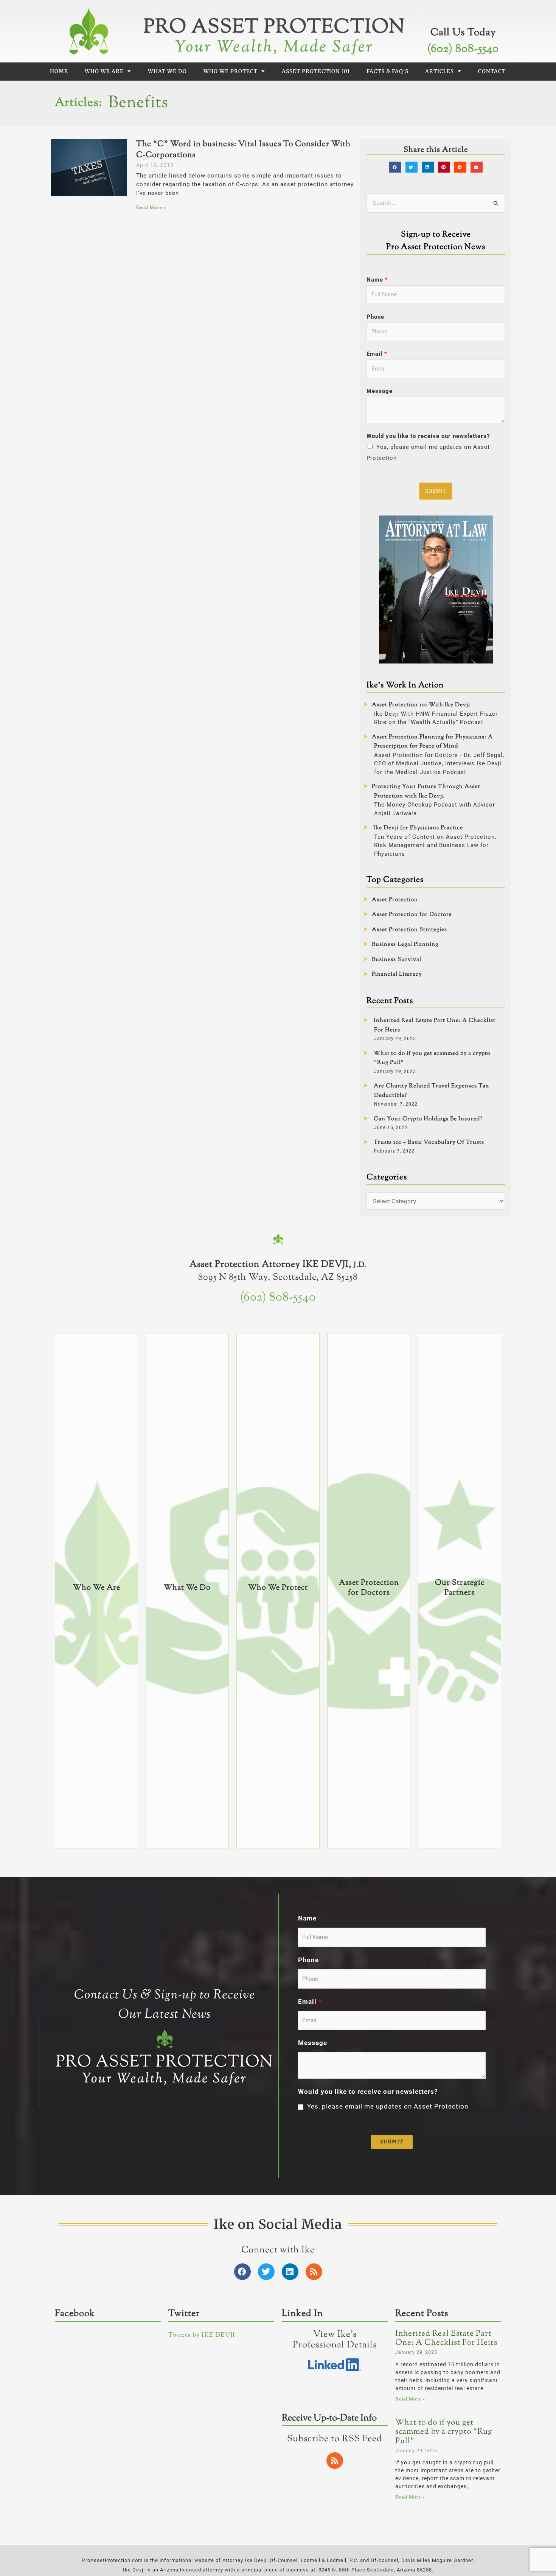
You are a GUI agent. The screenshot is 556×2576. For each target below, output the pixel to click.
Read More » (151, 208)
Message (380, 391)
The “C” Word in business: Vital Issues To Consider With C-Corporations (243, 150)
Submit (436, 491)
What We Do (167, 71)
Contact (492, 71)
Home (59, 71)
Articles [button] (440, 71)
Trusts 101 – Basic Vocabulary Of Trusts (429, 1142)
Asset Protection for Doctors (412, 915)
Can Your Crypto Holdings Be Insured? (428, 1119)
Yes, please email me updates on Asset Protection (388, 2106)
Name (377, 280)
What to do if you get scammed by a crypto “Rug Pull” (444, 2432)
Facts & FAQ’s (387, 71)
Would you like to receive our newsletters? (428, 436)
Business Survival (397, 960)
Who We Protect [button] (231, 71)
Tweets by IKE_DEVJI (202, 2335)
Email (377, 354)
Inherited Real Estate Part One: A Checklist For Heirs (446, 2338)
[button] (395, 167)
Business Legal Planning (405, 945)
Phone (375, 317)
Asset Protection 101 (316, 71)
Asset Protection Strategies (409, 930)
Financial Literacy (397, 974)
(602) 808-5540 (463, 49)
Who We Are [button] (104, 71)
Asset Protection (395, 900)
